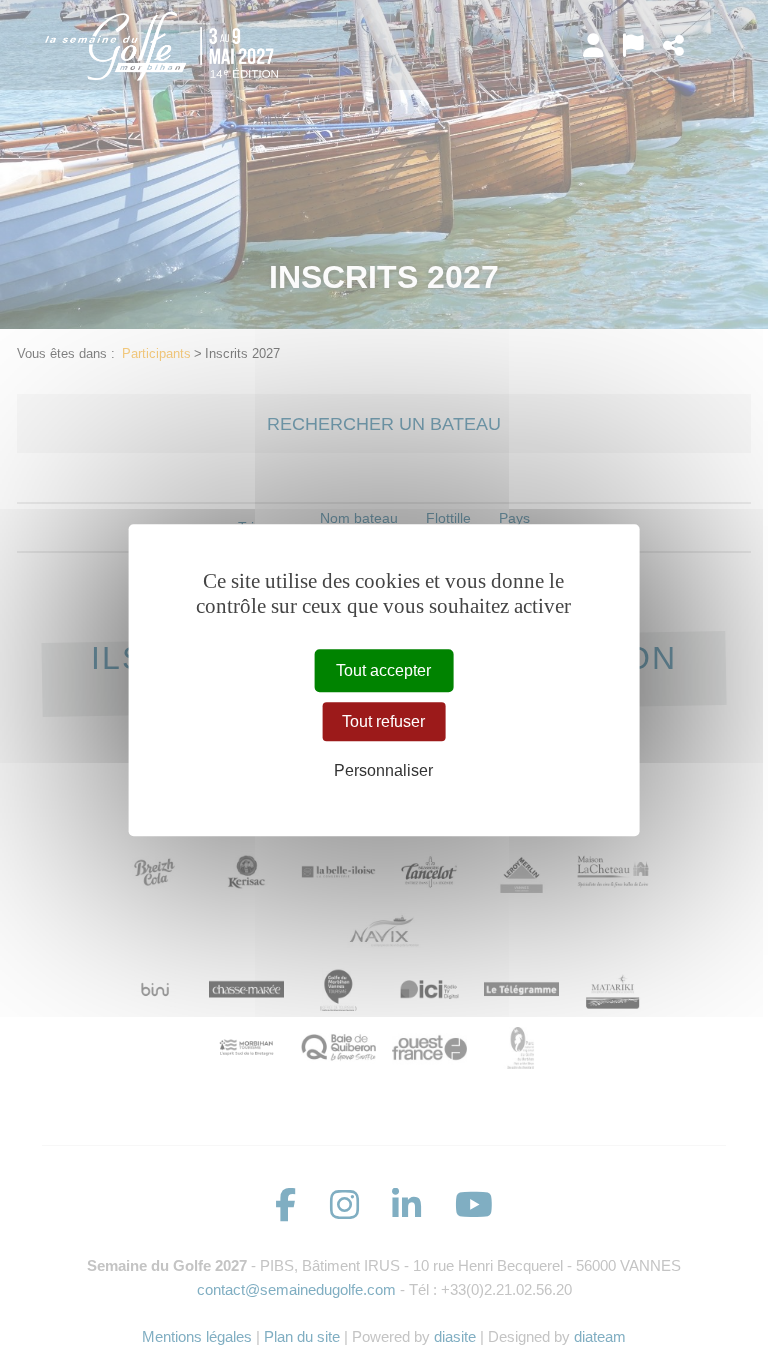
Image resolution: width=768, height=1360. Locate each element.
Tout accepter (383, 670)
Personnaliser (383, 771)
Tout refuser (383, 721)
